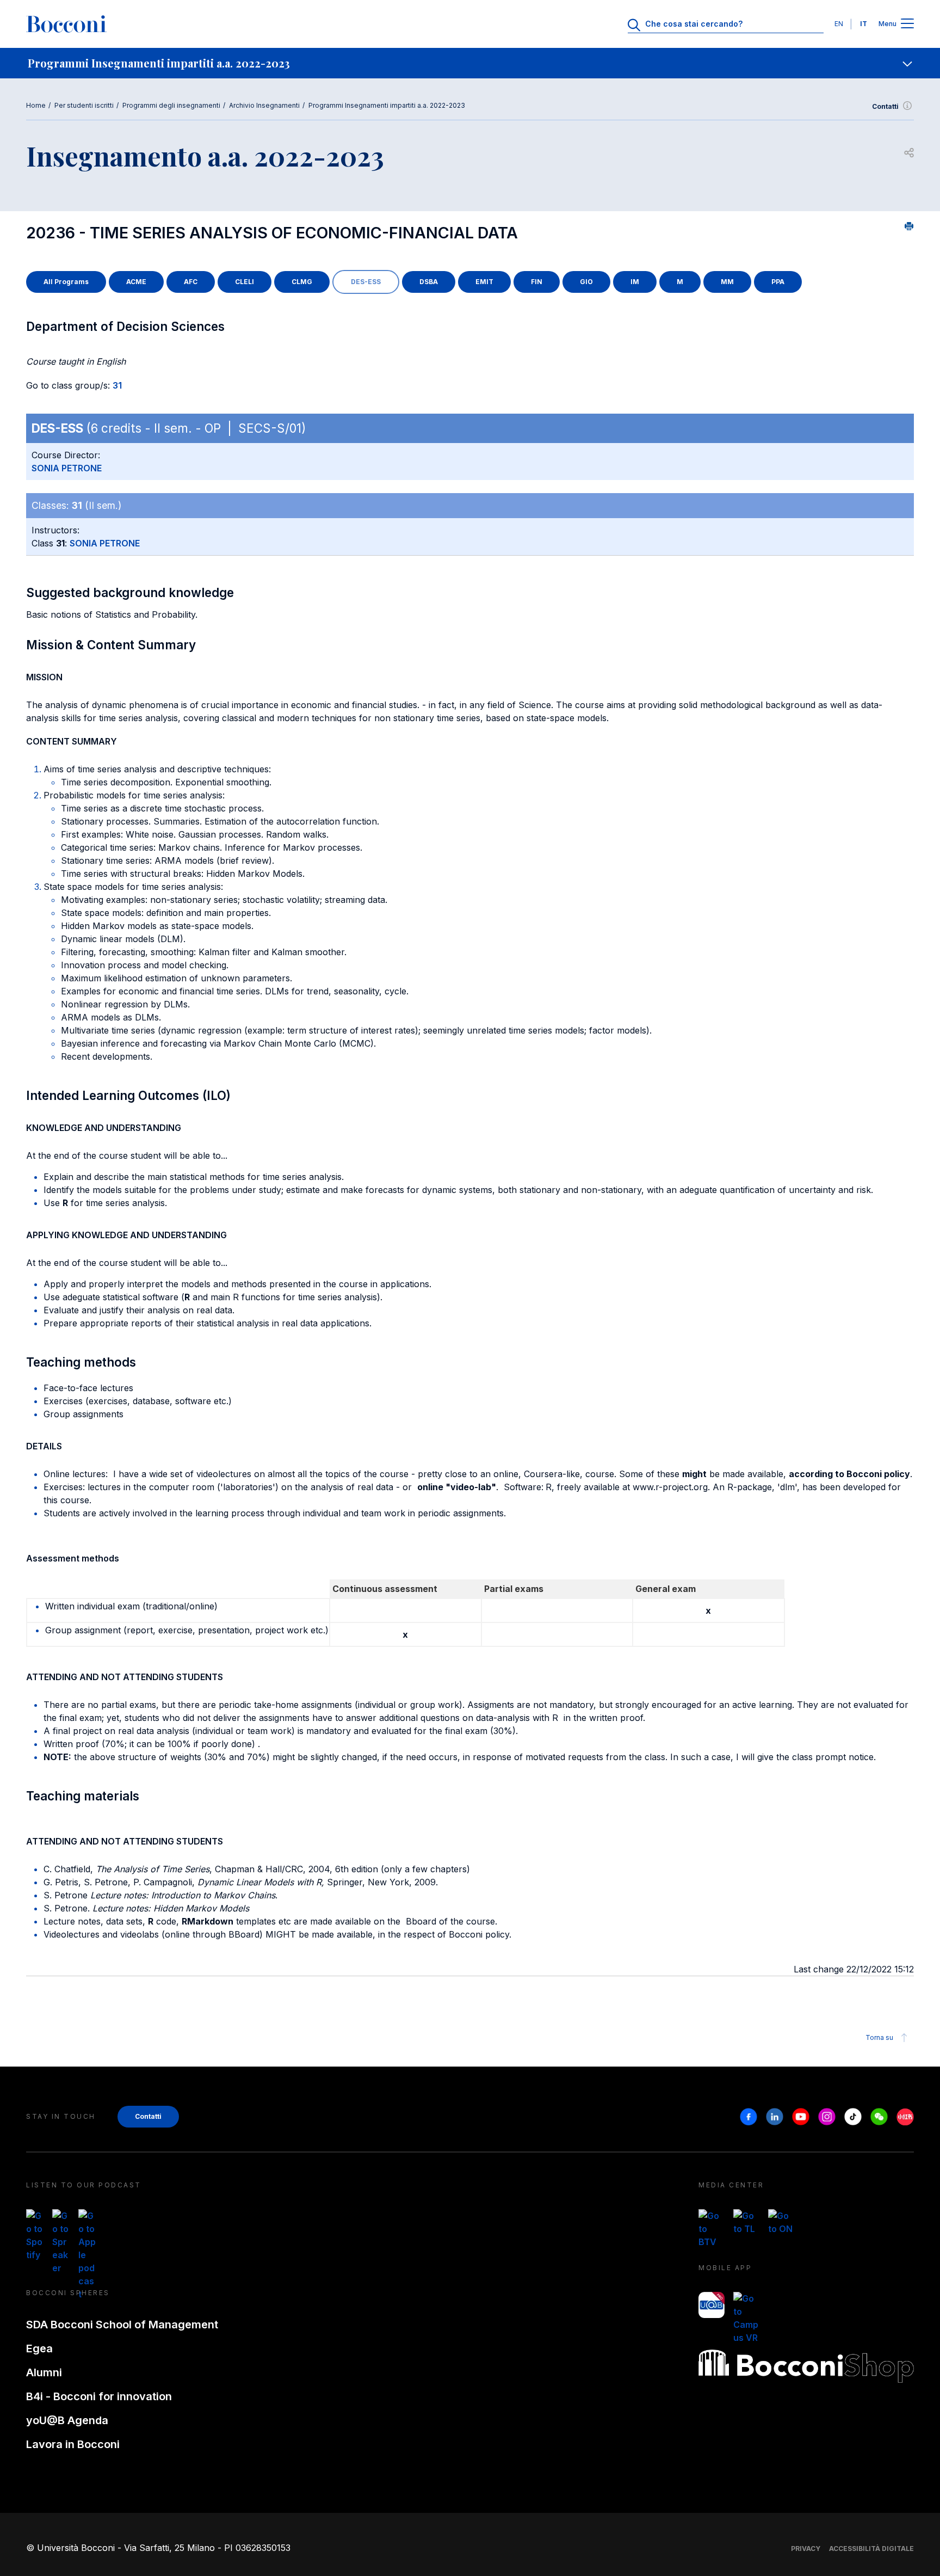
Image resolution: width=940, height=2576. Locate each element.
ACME (136, 282)
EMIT (484, 282)
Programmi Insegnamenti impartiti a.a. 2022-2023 (387, 105)
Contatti (885, 106)
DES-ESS (366, 282)
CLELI (245, 282)
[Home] (66, 24)
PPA (778, 282)
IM (635, 282)
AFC (191, 282)
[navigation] (470, 63)
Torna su (879, 2037)
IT (864, 24)
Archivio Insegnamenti (264, 105)
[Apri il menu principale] (907, 24)
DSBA (429, 282)
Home (36, 105)
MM (727, 282)
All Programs (66, 282)
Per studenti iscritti (84, 105)
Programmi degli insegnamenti (171, 105)
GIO (586, 282)
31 (117, 385)
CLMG (302, 282)
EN (839, 24)
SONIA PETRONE (67, 468)
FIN (537, 282)
